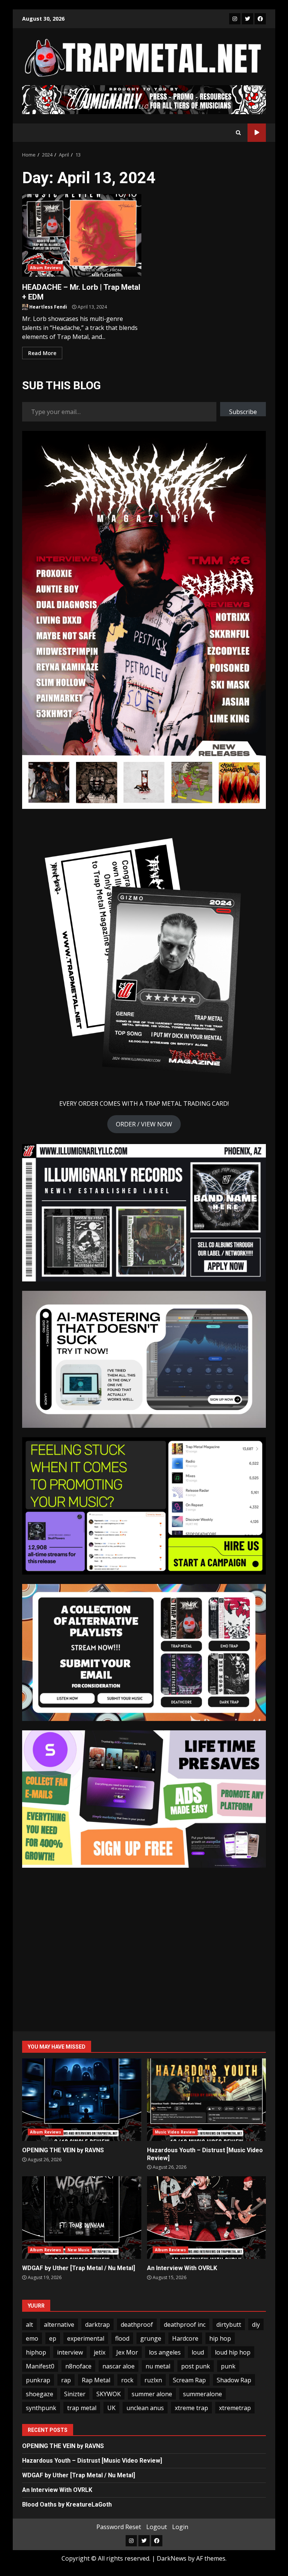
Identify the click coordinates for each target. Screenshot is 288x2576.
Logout (157, 2527)
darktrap (97, 2325)
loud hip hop (233, 2352)
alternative (59, 2325)
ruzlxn (153, 2380)
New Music (79, 2250)
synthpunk (41, 2408)
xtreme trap (191, 2408)
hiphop (36, 2352)
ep (53, 2338)
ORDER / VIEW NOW (144, 1124)
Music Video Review (175, 2132)
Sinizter (75, 2394)
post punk (196, 2366)
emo (32, 2338)
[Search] (238, 132)
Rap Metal (96, 2380)
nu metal (158, 2366)
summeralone (202, 2394)
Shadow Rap (234, 2380)
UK (111, 2408)
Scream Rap (189, 2380)
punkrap (38, 2380)
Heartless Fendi (48, 307)
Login (180, 2527)
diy (256, 2325)
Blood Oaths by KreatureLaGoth (67, 2504)
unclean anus (145, 2408)
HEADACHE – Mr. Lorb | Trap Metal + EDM (82, 235)
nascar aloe (118, 2366)
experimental (86, 2338)
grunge (151, 2338)
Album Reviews (46, 268)
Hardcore (185, 2338)
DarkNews (172, 2558)
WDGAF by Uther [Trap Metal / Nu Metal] (82, 2218)
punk (228, 2366)
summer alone (152, 2394)
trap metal (82, 2408)
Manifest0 (40, 2366)
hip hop (220, 2338)
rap (66, 2380)
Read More (42, 353)
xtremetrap (235, 2408)
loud (198, 2352)
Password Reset (119, 2527)
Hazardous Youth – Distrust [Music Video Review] (207, 2100)
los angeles (165, 2352)
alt (29, 2325)
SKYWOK (109, 2394)
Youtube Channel (257, 133)
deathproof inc (185, 2325)
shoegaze (40, 2394)
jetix (100, 2352)
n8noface (78, 2366)
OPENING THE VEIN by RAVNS (82, 2100)
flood (122, 2338)
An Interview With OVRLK (207, 2218)
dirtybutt (229, 2325)
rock (127, 2380)
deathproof (137, 2325)
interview (70, 2352)
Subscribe (243, 412)
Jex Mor (127, 2352)
